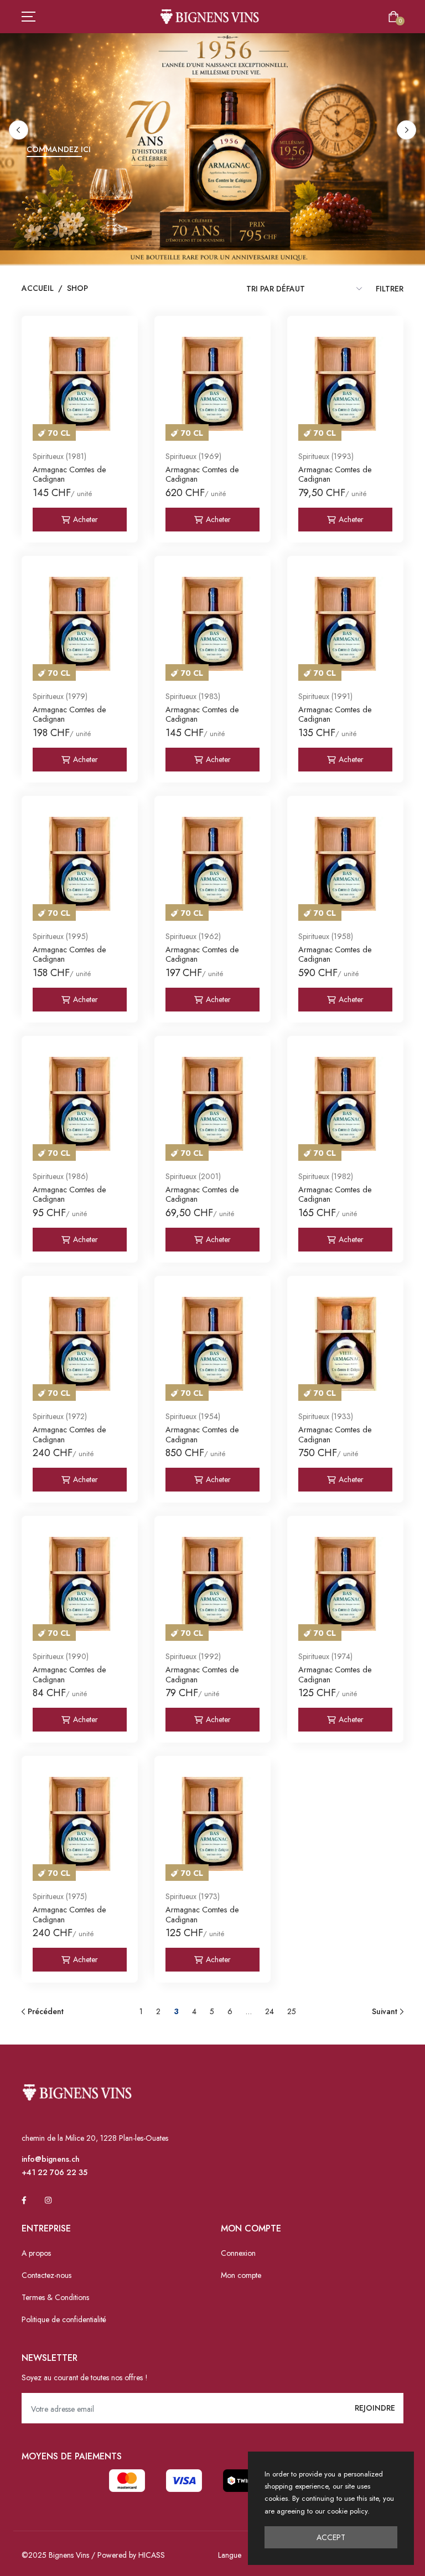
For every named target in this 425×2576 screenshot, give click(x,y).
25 (292, 2011)
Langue (230, 2555)
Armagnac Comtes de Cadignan (69, 474)
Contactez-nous (46, 2275)
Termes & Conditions (55, 2297)
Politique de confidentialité (64, 2319)
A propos (36, 2253)
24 (269, 2011)
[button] (19, 130)
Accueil (38, 288)
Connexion (238, 2253)
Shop (77, 288)
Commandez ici (59, 149)
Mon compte (241, 2275)
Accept (331, 2537)
